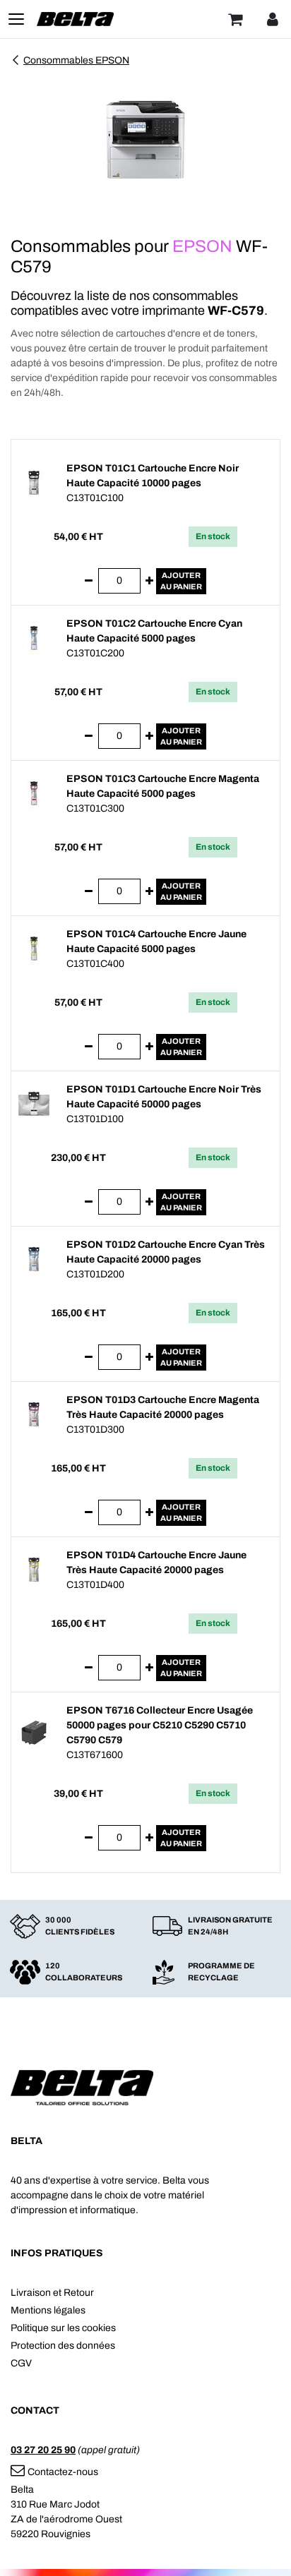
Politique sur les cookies (63, 2328)
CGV (21, 2363)
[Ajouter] (149, 581)
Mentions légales (48, 2310)
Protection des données (63, 2346)
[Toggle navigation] (16, 19)
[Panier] (235, 19)
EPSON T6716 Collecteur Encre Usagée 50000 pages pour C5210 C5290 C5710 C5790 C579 (160, 1725)
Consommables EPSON (76, 60)
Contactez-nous (63, 2472)
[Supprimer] (89, 581)
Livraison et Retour (52, 2293)
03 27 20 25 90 (43, 2450)
